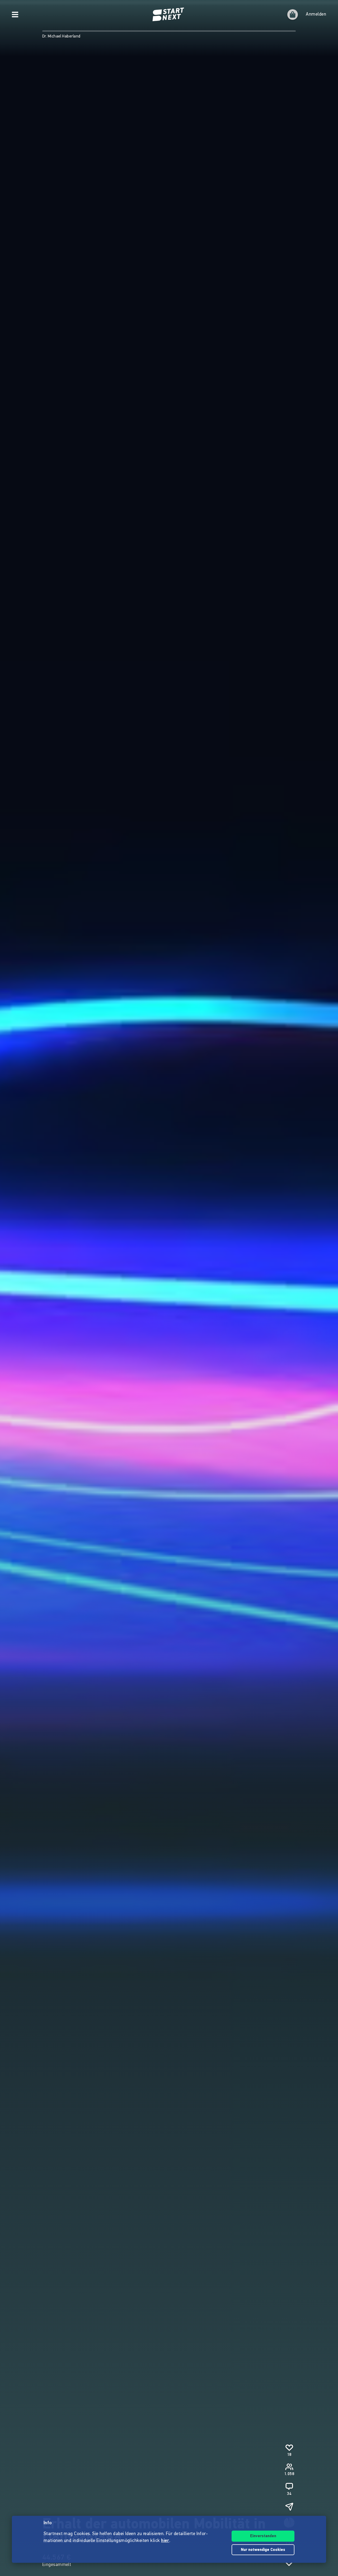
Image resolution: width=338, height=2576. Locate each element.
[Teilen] (289, 2507)
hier (165, 2541)
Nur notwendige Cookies (263, 2550)
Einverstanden (263, 2536)
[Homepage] (169, 15)
